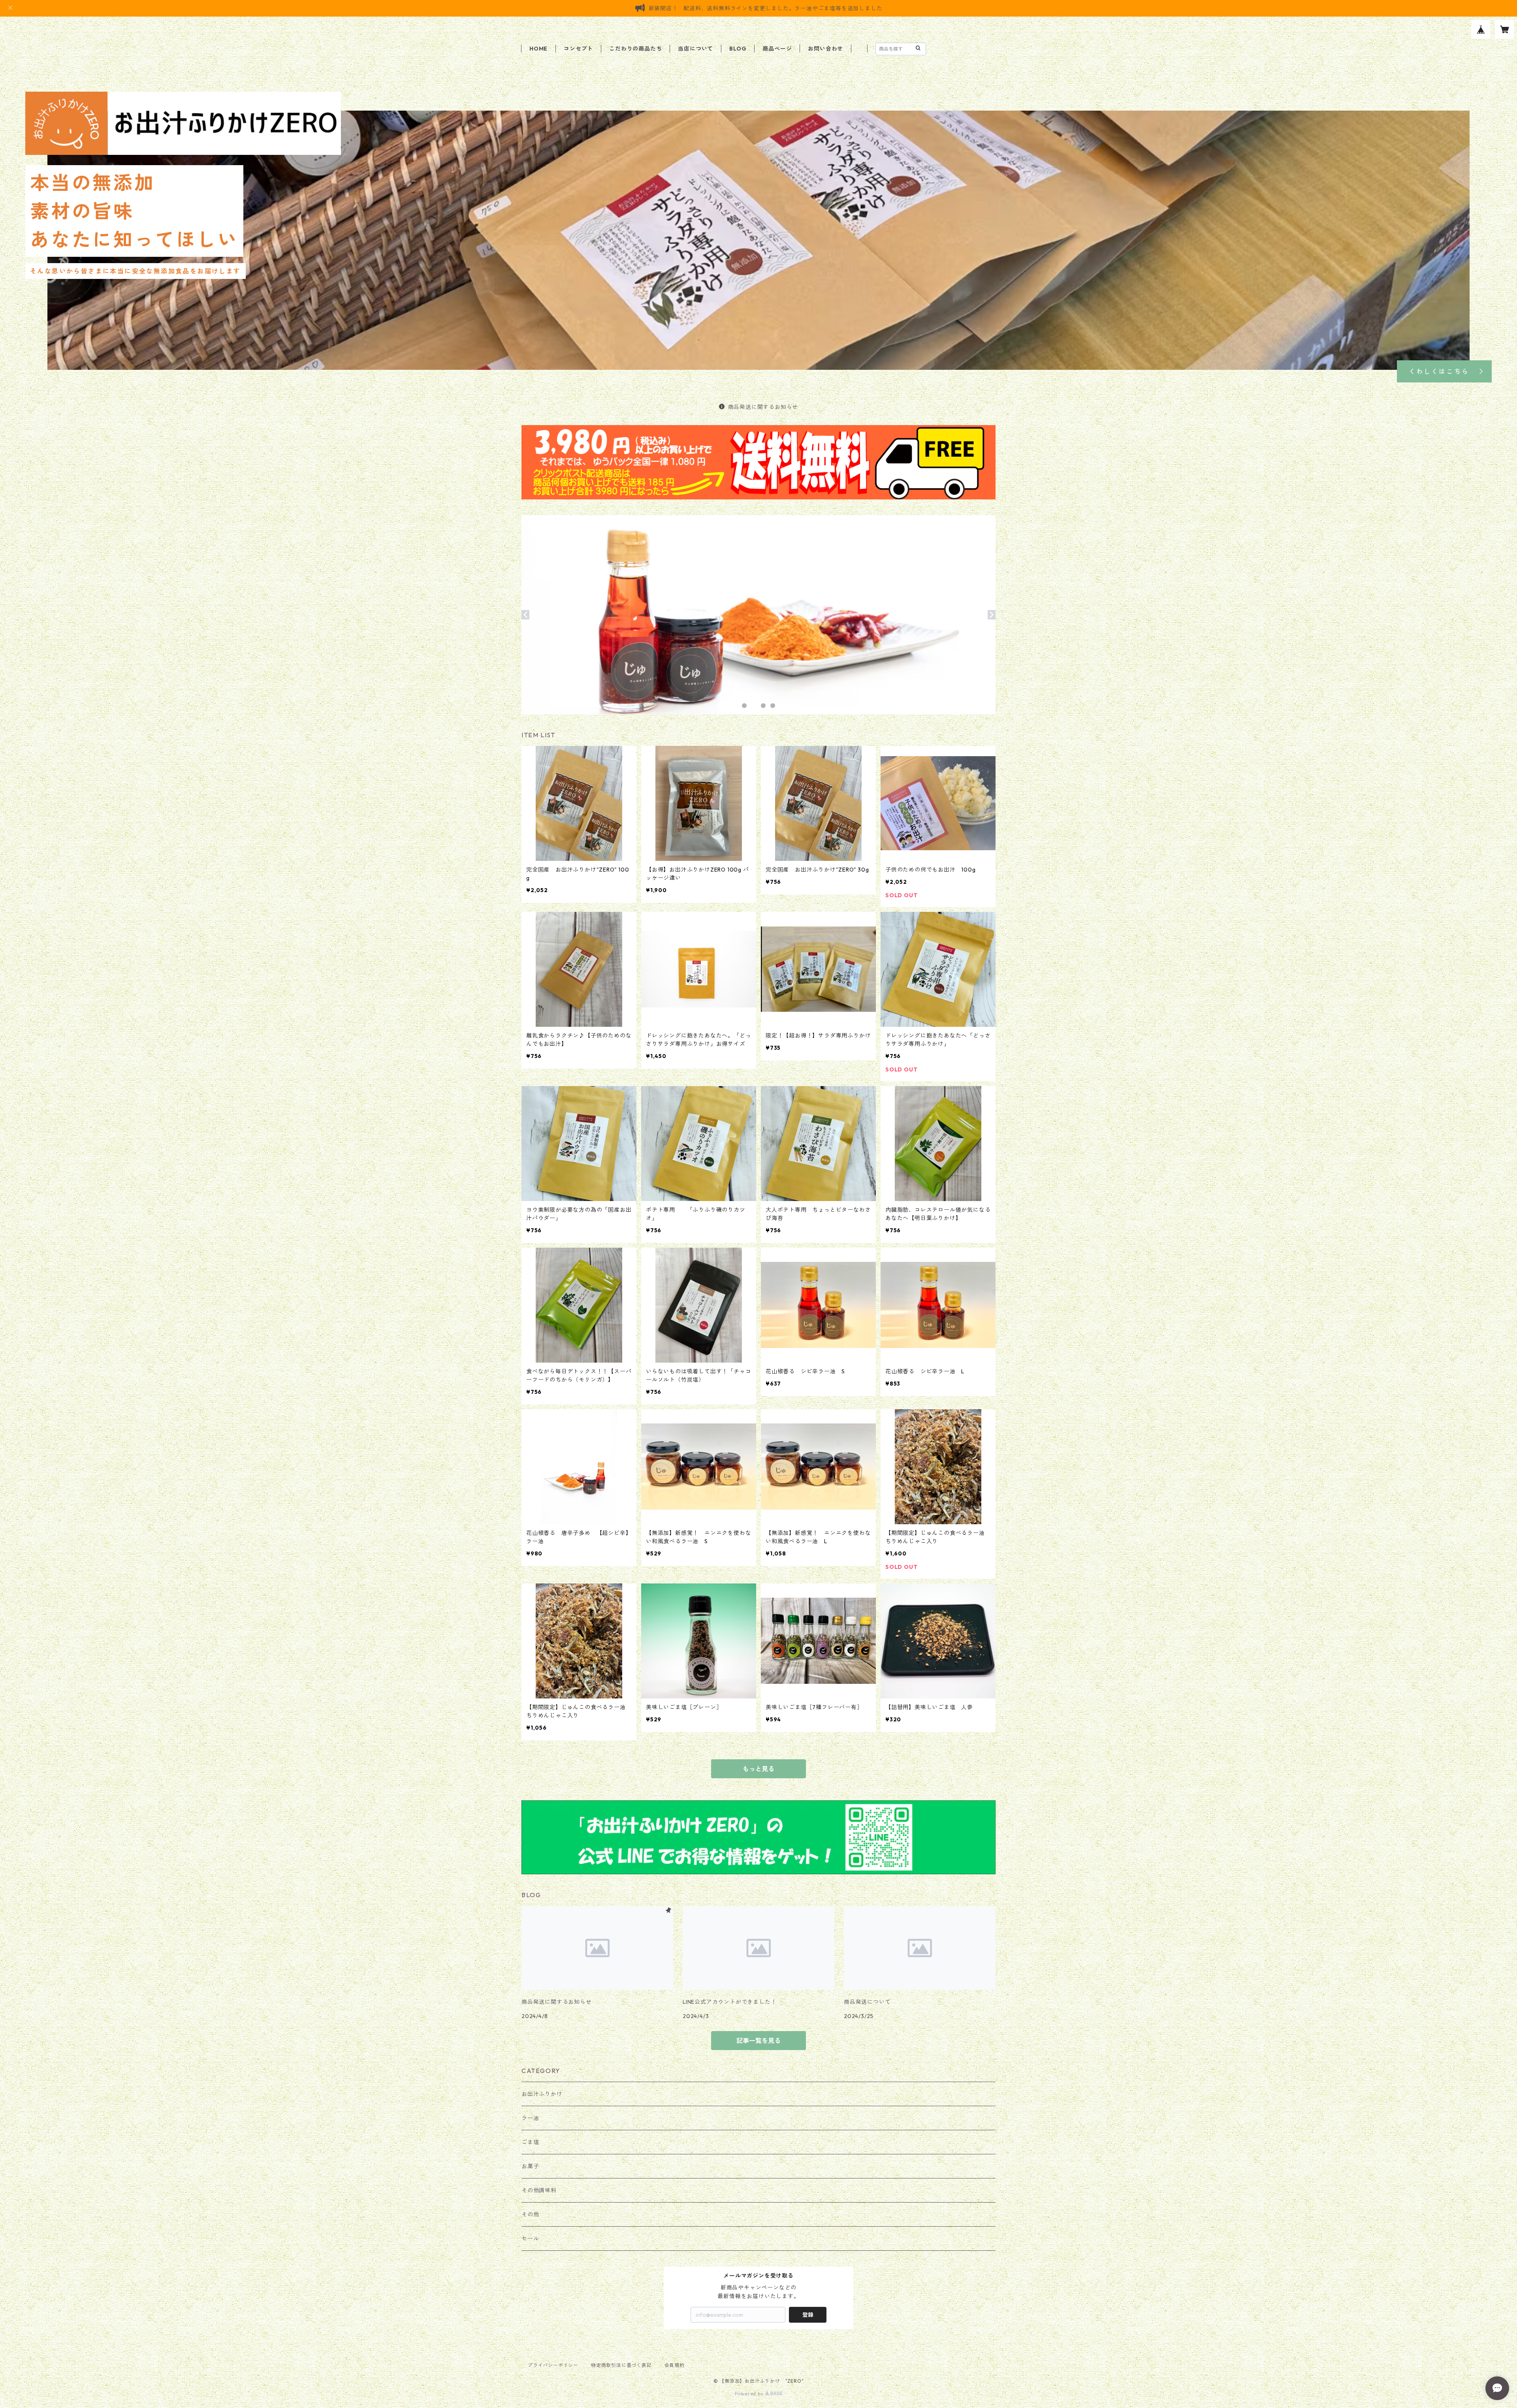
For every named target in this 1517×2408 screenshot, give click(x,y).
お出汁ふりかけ (542, 2094)
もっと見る (758, 1769)
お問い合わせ (825, 49)
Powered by (750, 2394)
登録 (808, 2315)
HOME (538, 49)
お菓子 (530, 2166)
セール (530, 2239)
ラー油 (530, 2118)
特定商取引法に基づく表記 (621, 2365)
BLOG (738, 49)
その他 (530, 2214)
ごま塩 (530, 2142)
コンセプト (578, 49)
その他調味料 (539, 2190)
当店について (695, 49)
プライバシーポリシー (553, 2365)
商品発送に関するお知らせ (763, 407)
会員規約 (675, 2365)
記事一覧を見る (758, 2041)
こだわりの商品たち (635, 49)
